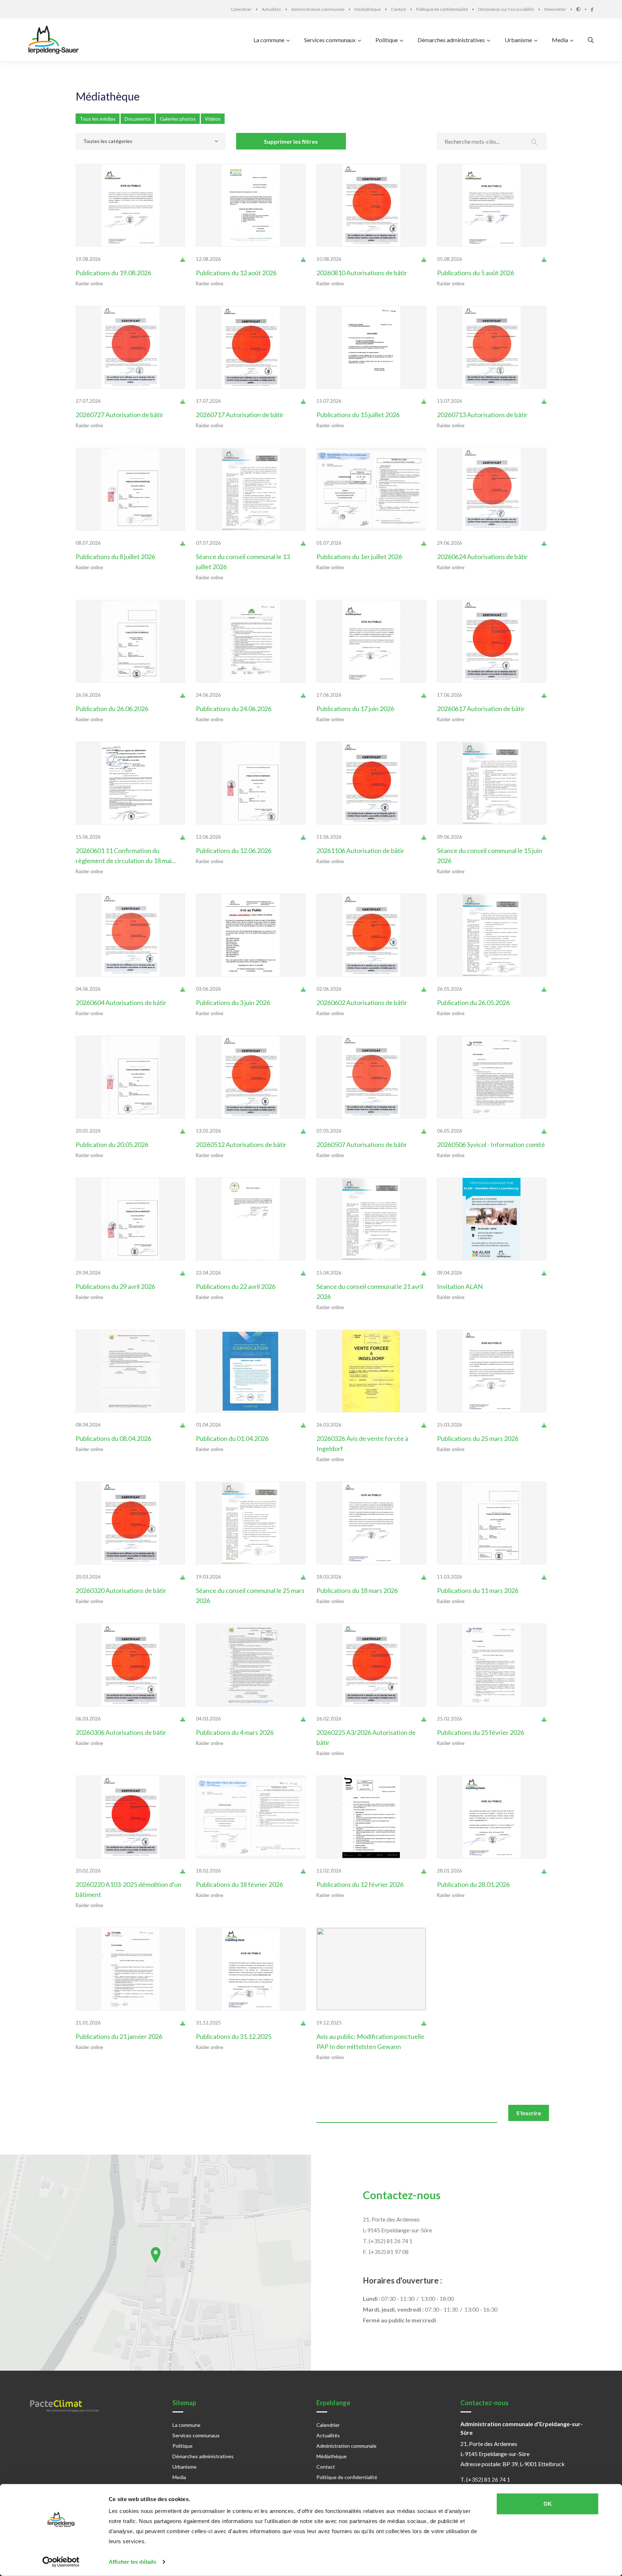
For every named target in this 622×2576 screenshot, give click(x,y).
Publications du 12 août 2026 (236, 273)
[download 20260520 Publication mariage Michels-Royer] (183, 1131)
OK (548, 2504)
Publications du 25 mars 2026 (478, 1438)
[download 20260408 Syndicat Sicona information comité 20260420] (183, 1425)
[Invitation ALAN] (492, 1219)
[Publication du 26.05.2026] (492, 935)
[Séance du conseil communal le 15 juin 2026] (492, 783)
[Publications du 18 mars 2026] (371, 1523)
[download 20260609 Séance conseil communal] (544, 837)
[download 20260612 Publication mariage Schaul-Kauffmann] (303, 837)
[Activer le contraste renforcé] (583, 9)
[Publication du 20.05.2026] (130, 1077)
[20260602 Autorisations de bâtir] (371, 935)
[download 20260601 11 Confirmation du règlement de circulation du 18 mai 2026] (183, 837)
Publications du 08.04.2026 (113, 1438)
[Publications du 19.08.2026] (130, 205)
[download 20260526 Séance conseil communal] (544, 989)
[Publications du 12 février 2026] (371, 1817)
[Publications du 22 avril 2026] (251, 1219)
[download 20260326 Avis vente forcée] (424, 1425)
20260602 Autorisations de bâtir (362, 1003)
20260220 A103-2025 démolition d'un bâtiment (129, 1889)
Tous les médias (98, 119)
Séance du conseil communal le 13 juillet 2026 (243, 562)
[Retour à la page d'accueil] (55, 40)
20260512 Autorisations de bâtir (241, 1144)
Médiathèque (108, 96)
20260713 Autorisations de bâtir (482, 415)
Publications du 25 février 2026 (481, 1732)
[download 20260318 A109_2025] (183, 1577)
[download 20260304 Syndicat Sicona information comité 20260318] (303, 1719)
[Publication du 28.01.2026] (492, 1817)
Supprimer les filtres (291, 141)
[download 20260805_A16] (424, 259)
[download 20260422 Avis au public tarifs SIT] (303, 1273)
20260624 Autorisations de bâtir (482, 557)
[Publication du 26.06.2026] (130, 641)
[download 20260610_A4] (424, 837)
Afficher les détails (132, 2562)
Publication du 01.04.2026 (232, 1438)
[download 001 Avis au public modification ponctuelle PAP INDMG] (424, 2023)
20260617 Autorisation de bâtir (481, 709)
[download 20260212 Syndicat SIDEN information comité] (424, 1871)
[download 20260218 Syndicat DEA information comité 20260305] (303, 1871)
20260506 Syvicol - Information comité (491, 1144)
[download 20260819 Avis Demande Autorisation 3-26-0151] (183, 259)
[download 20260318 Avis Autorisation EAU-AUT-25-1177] (424, 1577)
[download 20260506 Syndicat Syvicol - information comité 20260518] (544, 1131)
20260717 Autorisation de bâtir (240, 415)
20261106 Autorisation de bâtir (360, 851)
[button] (156, 2255)
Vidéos (213, 119)
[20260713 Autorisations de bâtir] (492, 347)
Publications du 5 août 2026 (475, 273)
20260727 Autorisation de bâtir (120, 415)
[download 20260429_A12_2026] (303, 1131)
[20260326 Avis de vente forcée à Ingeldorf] (371, 1371)
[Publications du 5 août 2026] (492, 205)
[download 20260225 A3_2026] (424, 1719)
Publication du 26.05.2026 (473, 1003)
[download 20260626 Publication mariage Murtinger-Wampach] (183, 695)
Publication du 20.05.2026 (112, 1144)
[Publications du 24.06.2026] (251, 641)
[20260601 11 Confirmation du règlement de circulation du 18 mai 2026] (130, 783)
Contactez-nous (402, 2195)
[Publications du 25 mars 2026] (492, 1371)
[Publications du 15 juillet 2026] (371, 347)
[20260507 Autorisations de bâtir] (371, 1077)
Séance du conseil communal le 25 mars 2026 (250, 1595)
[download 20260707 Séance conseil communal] (303, 543)
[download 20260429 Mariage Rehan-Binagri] (183, 1273)
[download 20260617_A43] (544, 695)
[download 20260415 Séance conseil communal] (424, 1273)
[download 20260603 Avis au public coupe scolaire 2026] (303, 989)
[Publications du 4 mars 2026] (251, 1665)
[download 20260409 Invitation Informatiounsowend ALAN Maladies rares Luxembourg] (544, 1273)
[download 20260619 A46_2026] (544, 543)
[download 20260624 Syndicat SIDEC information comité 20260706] (303, 695)
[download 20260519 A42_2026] (183, 989)
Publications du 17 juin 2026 (355, 709)
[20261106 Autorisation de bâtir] (371, 783)
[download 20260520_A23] (424, 989)
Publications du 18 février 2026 (239, 1884)
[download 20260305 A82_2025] (183, 1719)
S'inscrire (529, 2113)
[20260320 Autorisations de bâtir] (130, 1523)
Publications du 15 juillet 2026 (358, 415)
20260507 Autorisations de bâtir (362, 1144)
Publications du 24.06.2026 (234, 709)
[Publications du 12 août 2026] (251, 205)
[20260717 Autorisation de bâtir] (251, 347)
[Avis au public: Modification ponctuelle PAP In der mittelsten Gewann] (371, 1969)
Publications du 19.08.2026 (113, 273)
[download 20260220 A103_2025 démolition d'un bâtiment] (183, 1871)
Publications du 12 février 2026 (360, 1884)
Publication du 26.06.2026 (112, 709)
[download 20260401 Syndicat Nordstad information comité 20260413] (303, 1425)
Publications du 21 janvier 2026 (119, 2036)
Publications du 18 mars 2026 (357, 1590)
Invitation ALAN (460, 1286)
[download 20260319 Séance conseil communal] (303, 1577)
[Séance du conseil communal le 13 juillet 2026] (251, 489)
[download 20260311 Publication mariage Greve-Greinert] (544, 1577)
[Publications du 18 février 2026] (251, 1817)
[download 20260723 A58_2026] (183, 401)
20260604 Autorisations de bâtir (121, 1003)
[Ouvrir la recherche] (591, 40)
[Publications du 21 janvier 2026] (130, 1969)
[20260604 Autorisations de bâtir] (130, 935)
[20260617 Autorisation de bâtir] (492, 641)
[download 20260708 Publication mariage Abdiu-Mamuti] (183, 543)
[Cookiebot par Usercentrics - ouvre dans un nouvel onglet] (61, 2562)
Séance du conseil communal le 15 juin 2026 (490, 856)
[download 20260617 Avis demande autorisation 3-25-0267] (424, 695)
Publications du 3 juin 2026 (233, 1003)
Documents (138, 119)
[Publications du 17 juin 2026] (371, 641)
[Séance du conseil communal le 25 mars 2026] (251, 1523)
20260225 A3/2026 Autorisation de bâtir (366, 1737)
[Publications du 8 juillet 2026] (130, 489)
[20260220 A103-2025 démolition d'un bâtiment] (130, 1817)
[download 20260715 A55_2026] (544, 401)
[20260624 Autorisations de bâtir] (492, 489)
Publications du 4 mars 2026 (235, 1732)
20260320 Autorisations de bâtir (121, 1590)
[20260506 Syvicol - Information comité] (492, 1077)
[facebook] (592, 9)
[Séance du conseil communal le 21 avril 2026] (371, 1219)
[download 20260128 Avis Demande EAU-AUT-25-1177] (544, 1871)
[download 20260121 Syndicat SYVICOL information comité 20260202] (183, 2023)
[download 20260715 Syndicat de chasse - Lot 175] (424, 401)
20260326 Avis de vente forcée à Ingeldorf (362, 1443)
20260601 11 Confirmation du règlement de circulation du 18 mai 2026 (124, 856)
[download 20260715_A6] (303, 401)
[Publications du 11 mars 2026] (492, 1523)
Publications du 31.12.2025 (234, 2036)
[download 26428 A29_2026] (424, 1131)
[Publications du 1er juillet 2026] (371, 489)
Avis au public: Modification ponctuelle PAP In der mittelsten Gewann (370, 2041)
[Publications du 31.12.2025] (251, 1969)
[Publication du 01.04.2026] (251, 1371)
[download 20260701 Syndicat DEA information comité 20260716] (424, 543)
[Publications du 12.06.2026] (251, 783)
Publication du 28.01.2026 (473, 1884)
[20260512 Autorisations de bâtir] (251, 1077)
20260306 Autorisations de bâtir (121, 1732)
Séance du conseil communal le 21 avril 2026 (370, 1291)
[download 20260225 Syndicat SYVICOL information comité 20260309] (544, 1719)
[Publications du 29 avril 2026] (130, 1219)
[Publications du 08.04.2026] (130, 1371)
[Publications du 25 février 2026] (492, 1665)
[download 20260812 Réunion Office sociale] (303, 259)
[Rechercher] (534, 142)
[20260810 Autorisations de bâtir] (371, 205)
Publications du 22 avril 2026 (236, 1286)
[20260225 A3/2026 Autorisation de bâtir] (371, 1665)
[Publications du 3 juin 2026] (251, 935)
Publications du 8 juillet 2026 (115, 557)
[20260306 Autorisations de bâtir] (130, 1665)
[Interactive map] (155, 2263)
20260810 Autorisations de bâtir (362, 273)
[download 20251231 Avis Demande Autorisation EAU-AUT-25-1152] (303, 2023)
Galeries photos (178, 119)
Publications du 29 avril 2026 (115, 1286)
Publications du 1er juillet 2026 (359, 557)
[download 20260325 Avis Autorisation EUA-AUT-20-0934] (544, 1425)
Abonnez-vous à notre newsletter (110, 2110)
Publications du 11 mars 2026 (478, 1590)
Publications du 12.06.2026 (234, 851)
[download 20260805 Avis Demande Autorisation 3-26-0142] (544, 259)
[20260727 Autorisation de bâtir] (130, 347)
